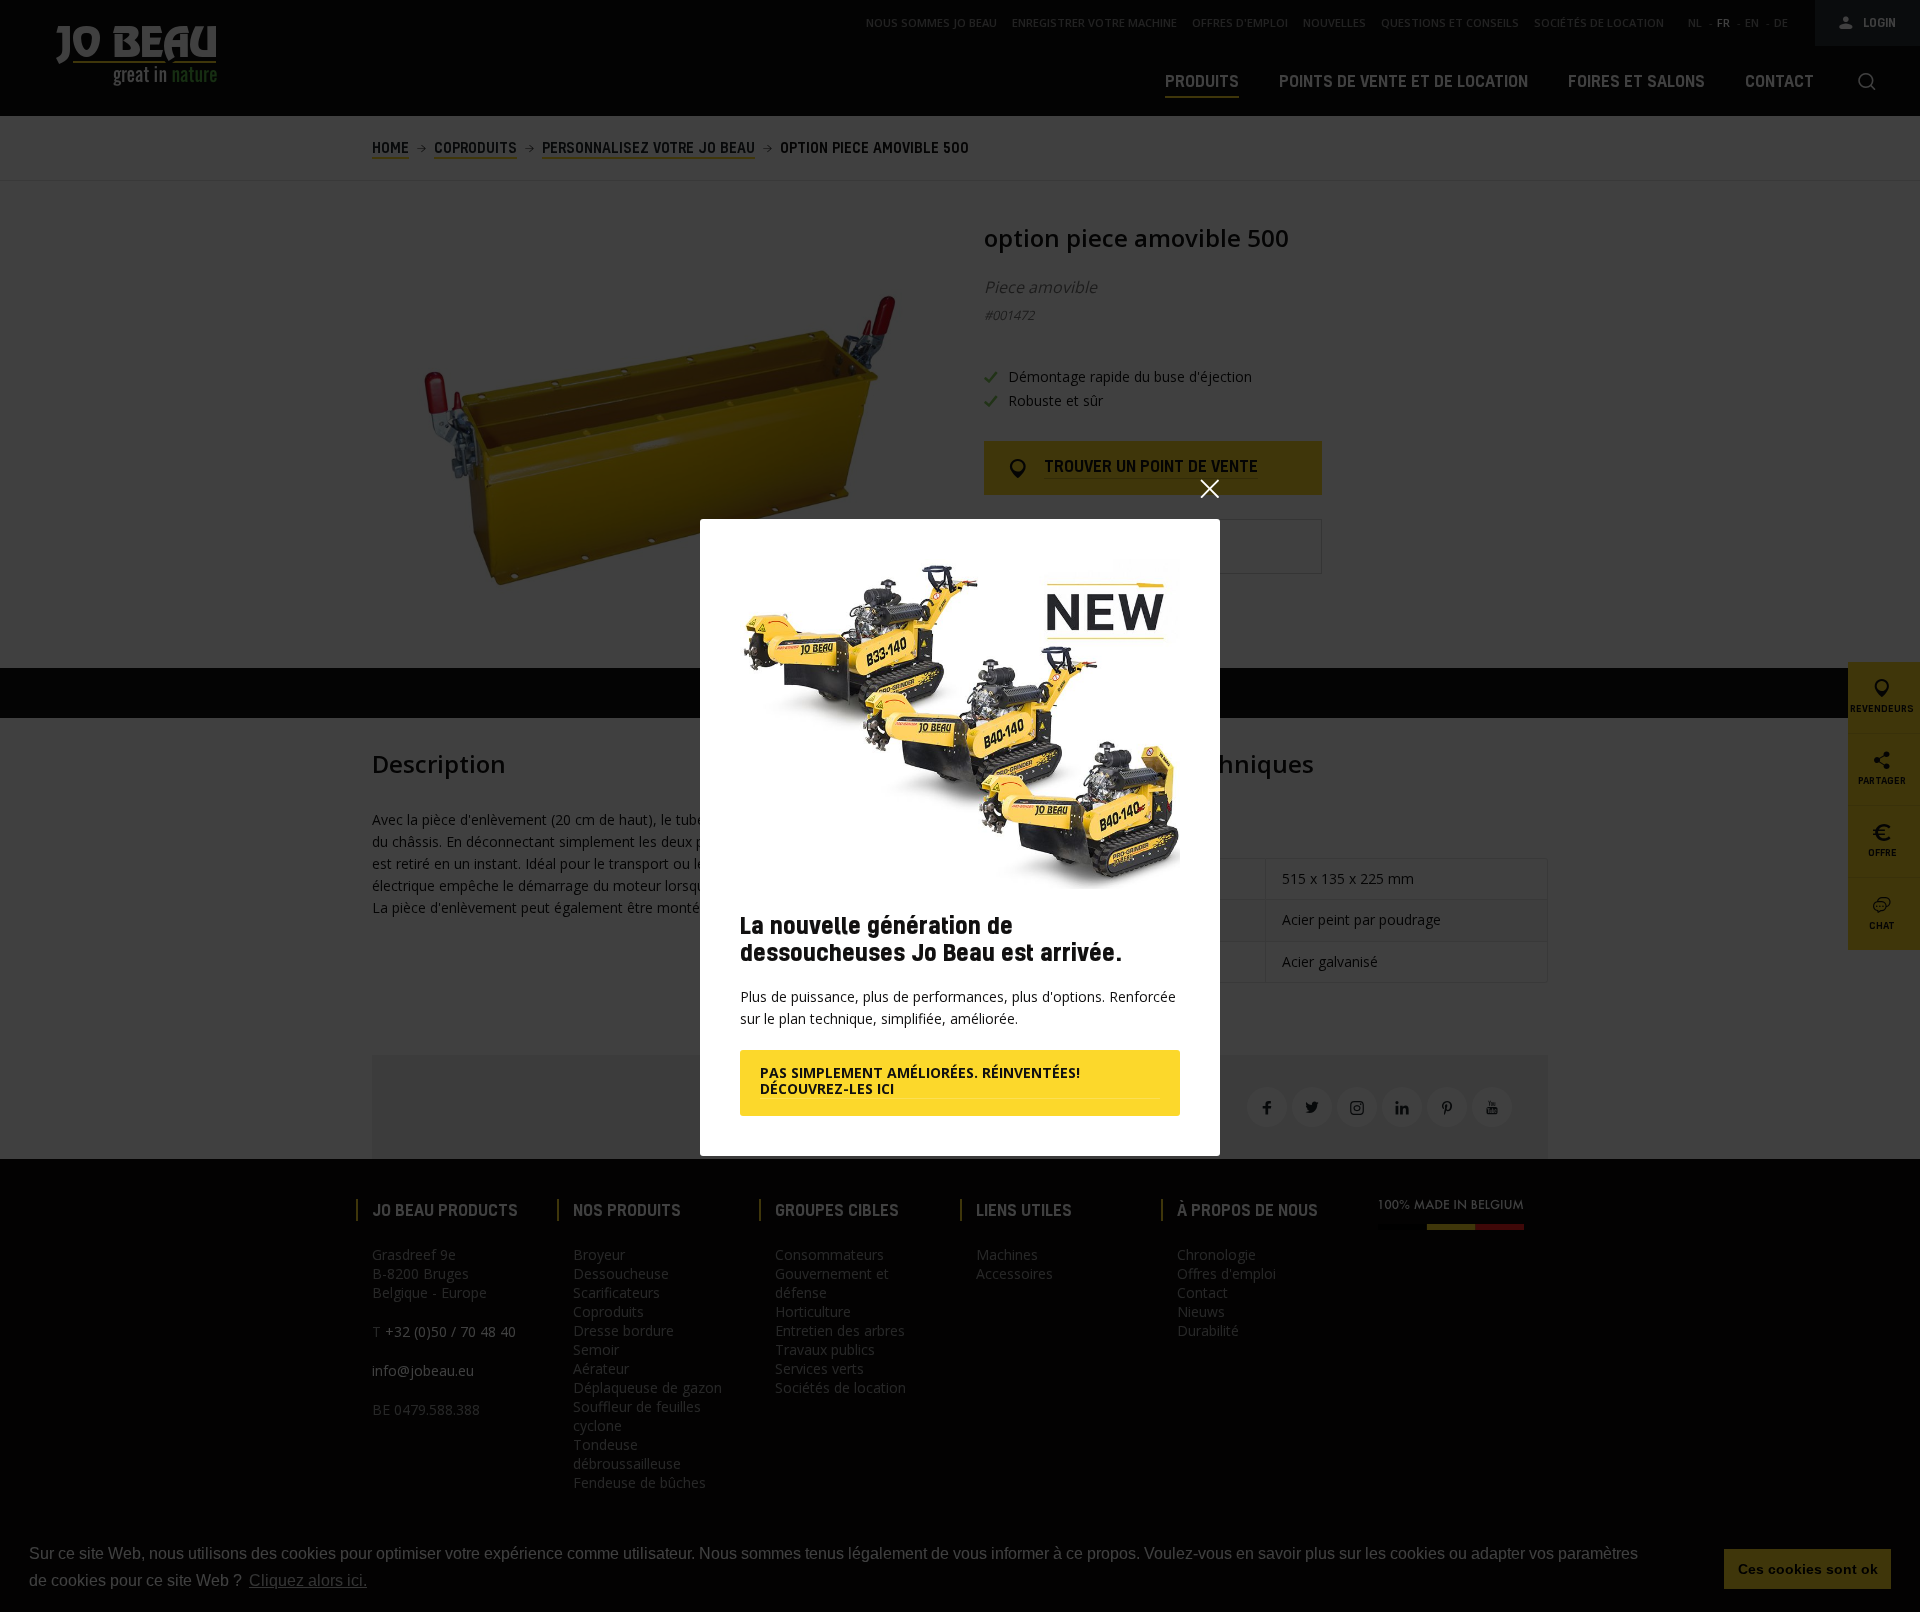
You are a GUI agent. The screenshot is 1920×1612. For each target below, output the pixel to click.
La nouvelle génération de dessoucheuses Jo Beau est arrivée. (931, 938)
